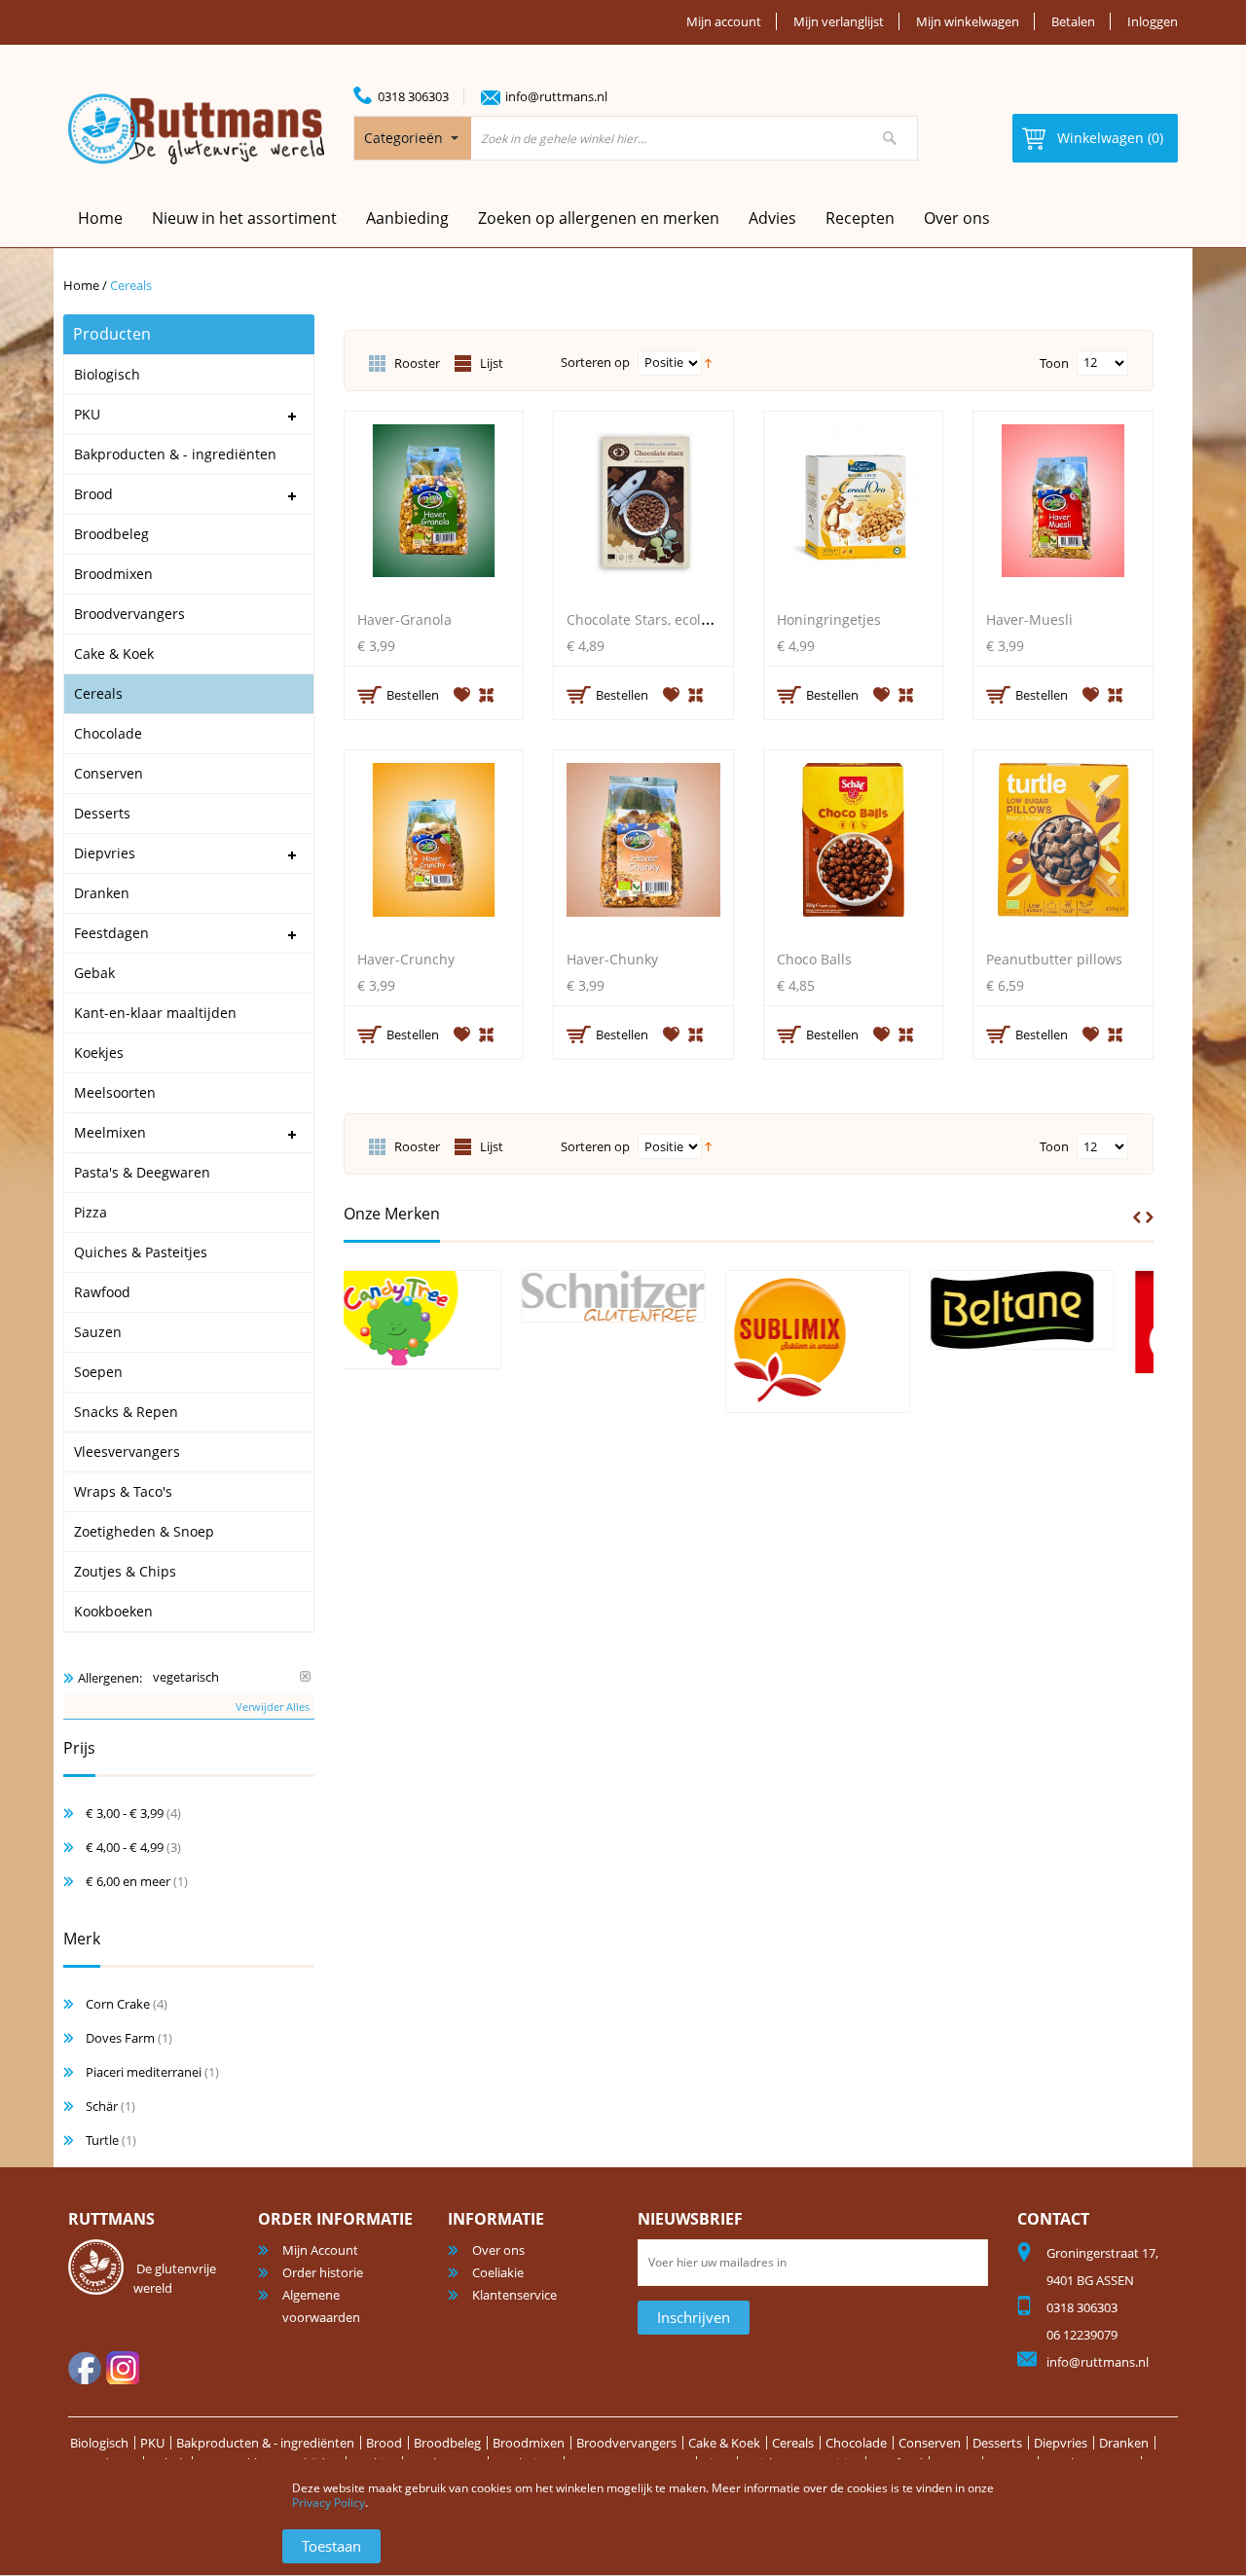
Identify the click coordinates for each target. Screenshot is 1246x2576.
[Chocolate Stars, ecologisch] (643, 506)
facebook (85, 2368)
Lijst (492, 363)
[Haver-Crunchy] (434, 845)
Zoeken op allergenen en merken (599, 218)
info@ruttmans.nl (556, 96)
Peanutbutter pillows (1054, 959)
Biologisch (99, 2443)
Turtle (102, 2140)
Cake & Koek (724, 2443)
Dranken (1124, 2443)
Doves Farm (120, 2038)
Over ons (957, 218)
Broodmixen (529, 2443)
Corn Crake (118, 2004)
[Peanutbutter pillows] (1063, 845)
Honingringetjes (829, 619)
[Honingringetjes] (854, 506)
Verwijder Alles (273, 1706)
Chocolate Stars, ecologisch (655, 619)
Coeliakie (498, 2272)
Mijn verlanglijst (839, 21)
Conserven (930, 2443)
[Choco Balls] (854, 845)
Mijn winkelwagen (968, 21)
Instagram (123, 2368)
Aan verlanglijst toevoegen (462, 694)
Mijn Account (320, 2250)
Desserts (997, 2443)
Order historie (323, 2272)
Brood (384, 2443)
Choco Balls (814, 959)
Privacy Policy (329, 2503)
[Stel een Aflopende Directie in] (708, 361)
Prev (1137, 1217)
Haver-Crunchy (406, 959)
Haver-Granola (404, 619)
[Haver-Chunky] (643, 845)
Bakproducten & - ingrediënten (265, 2443)
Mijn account (724, 21)
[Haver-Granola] (434, 506)
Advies (772, 218)
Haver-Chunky (612, 959)
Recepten (860, 218)
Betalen (1073, 21)
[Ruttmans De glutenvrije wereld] (196, 129)
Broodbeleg (447, 2443)
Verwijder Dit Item (305, 1676)
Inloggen (1153, 21)
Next (1150, 1217)
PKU (152, 2443)
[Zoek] (890, 138)
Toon (1054, 363)
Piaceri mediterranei (144, 2072)
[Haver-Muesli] (1063, 506)
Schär (102, 2106)
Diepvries (1061, 2443)
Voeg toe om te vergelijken (488, 693)
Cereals (793, 2443)
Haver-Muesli (1029, 619)
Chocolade (856, 2443)
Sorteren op (595, 362)
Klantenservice (514, 2295)
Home (81, 285)
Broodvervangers (626, 2443)
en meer (128, 1881)
